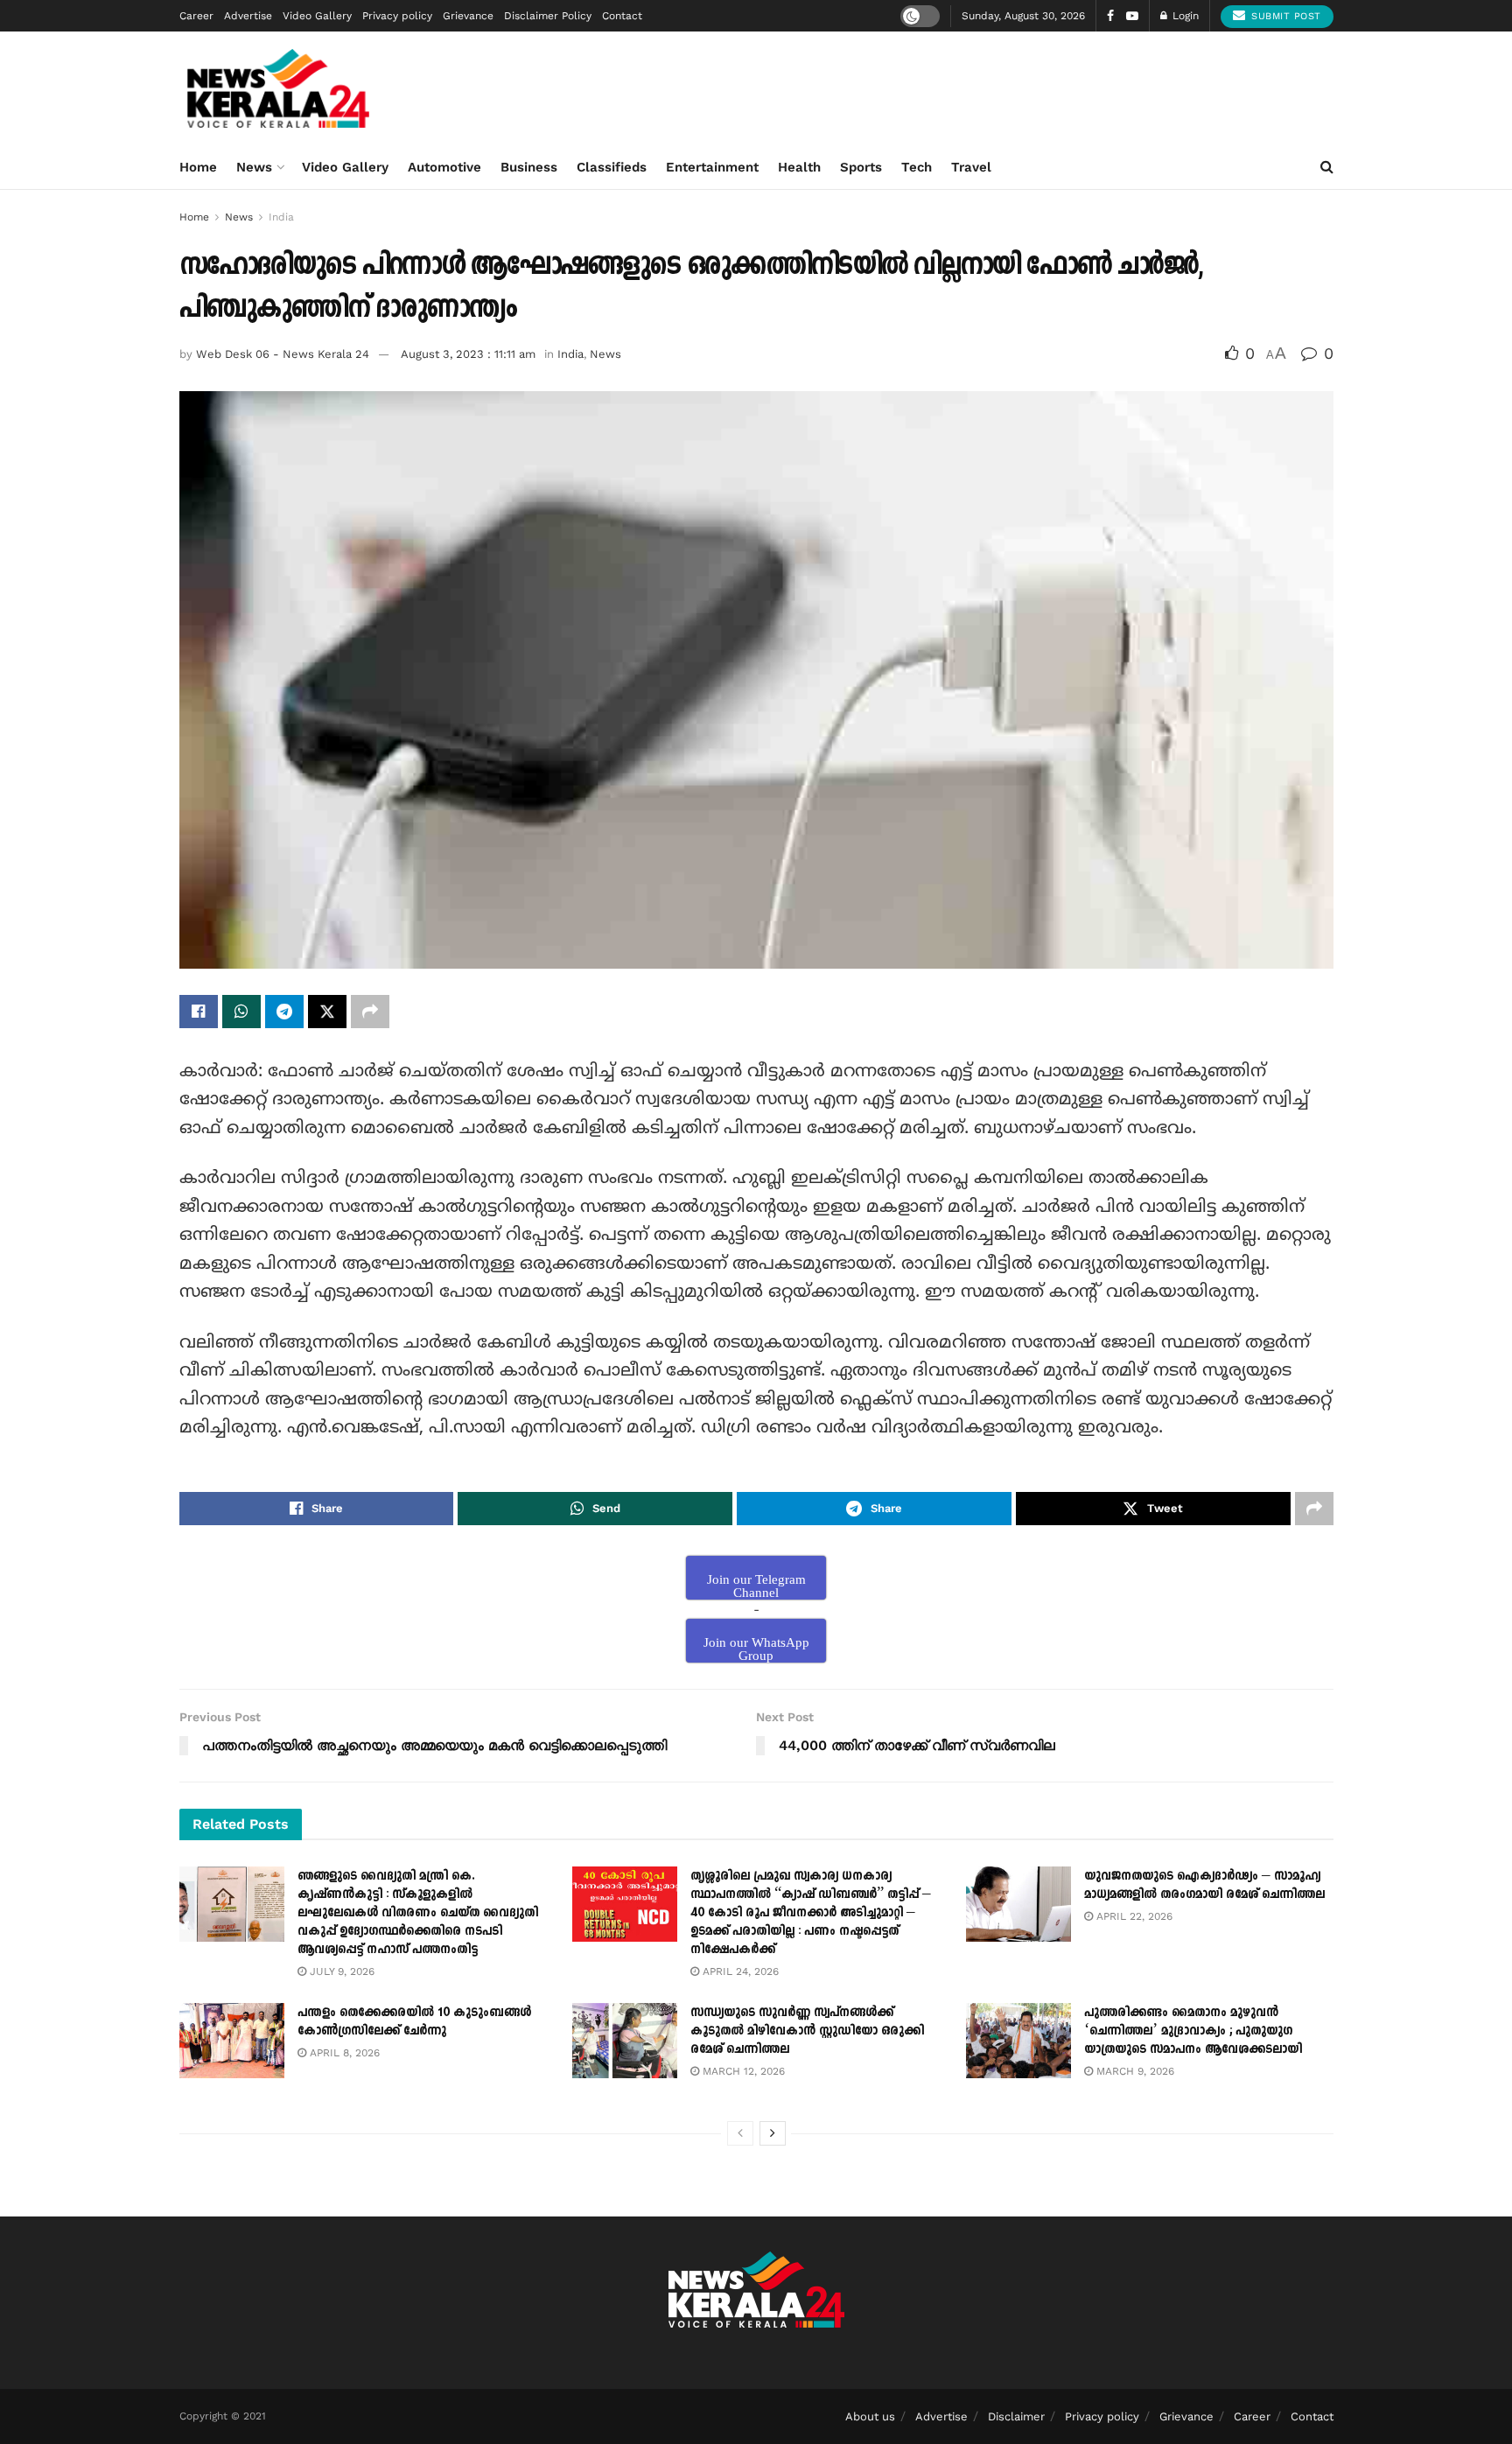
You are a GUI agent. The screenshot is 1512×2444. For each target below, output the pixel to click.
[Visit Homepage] (279, 88)
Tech (917, 167)
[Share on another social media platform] (370, 1012)
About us (870, 2416)
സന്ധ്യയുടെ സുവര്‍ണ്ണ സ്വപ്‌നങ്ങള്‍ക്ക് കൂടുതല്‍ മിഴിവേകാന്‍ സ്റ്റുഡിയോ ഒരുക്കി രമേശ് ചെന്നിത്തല (807, 2031)
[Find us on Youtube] (1132, 16)
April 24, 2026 (739, 1971)
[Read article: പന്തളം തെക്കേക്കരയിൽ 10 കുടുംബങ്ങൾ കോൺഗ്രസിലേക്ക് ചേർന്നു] (232, 2041)
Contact (622, 16)
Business (529, 167)
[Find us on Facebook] (1110, 16)
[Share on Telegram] (284, 1012)
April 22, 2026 (1133, 1916)
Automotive (444, 167)
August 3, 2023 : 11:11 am (468, 354)
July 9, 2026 (340, 1971)
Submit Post (1284, 16)
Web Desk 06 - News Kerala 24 (283, 354)
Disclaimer (1016, 2416)
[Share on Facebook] (199, 1012)
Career (196, 16)
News (254, 167)
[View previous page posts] (740, 2133)
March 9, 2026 (1134, 2071)
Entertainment (712, 167)
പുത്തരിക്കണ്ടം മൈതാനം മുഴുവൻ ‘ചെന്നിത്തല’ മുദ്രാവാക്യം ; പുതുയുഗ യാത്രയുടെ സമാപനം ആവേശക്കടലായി (1193, 2031)
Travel (971, 167)
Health (799, 167)
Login (1184, 16)
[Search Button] (1327, 167)
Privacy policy (397, 16)
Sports (861, 167)
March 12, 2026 (742, 2071)
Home (198, 167)
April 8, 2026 (343, 2053)
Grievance (468, 16)
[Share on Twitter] (327, 1012)
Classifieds (612, 167)
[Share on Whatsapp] (241, 1012)
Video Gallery (317, 16)
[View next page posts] (773, 2133)
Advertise (248, 16)
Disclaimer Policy (548, 16)
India (281, 217)
